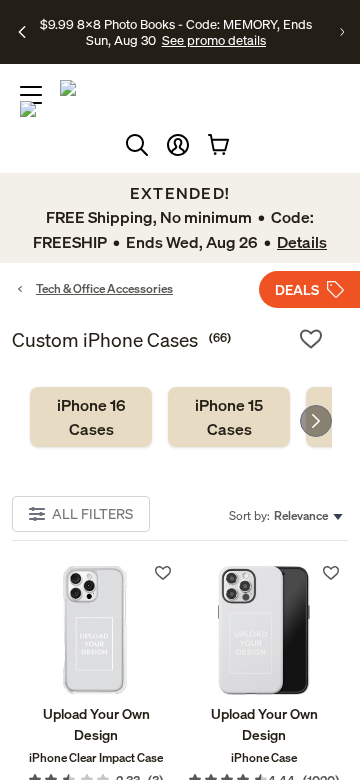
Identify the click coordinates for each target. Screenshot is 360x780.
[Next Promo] (342, 32)
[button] (178, 145)
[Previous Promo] (22, 32)
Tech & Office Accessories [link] (104, 288)
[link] (91, 417)
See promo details (214, 40)
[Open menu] (31, 95)
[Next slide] (316, 421)
